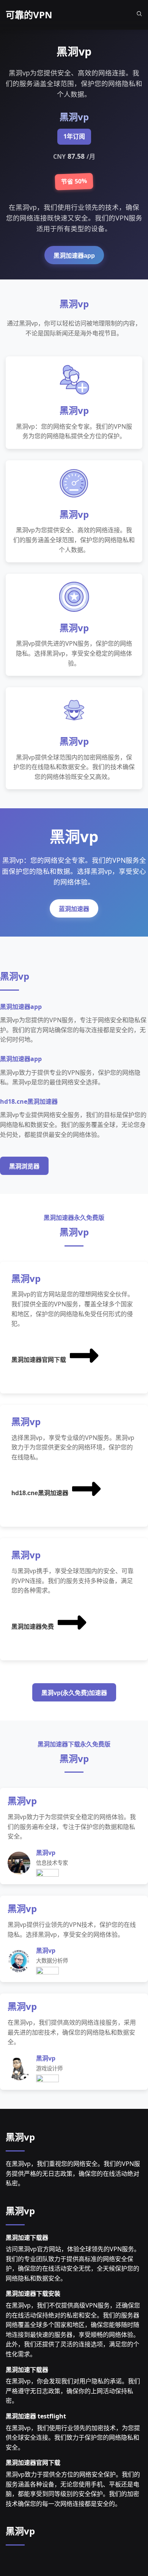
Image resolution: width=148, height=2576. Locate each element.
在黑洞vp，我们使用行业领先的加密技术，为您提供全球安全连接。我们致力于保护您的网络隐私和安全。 (73, 2438)
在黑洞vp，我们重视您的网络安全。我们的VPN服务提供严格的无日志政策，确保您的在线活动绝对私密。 (73, 2173)
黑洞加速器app (74, 256)
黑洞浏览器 (24, 1166)
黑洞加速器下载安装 (33, 2294)
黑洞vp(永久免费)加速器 (74, 1693)
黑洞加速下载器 (27, 2238)
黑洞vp (20, 2137)
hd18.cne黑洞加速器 (40, 1493)
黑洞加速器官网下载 (39, 1360)
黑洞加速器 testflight (36, 2416)
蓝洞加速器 (74, 909)
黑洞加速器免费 (33, 1627)
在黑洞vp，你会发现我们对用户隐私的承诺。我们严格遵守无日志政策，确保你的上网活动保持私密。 (73, 2391)
